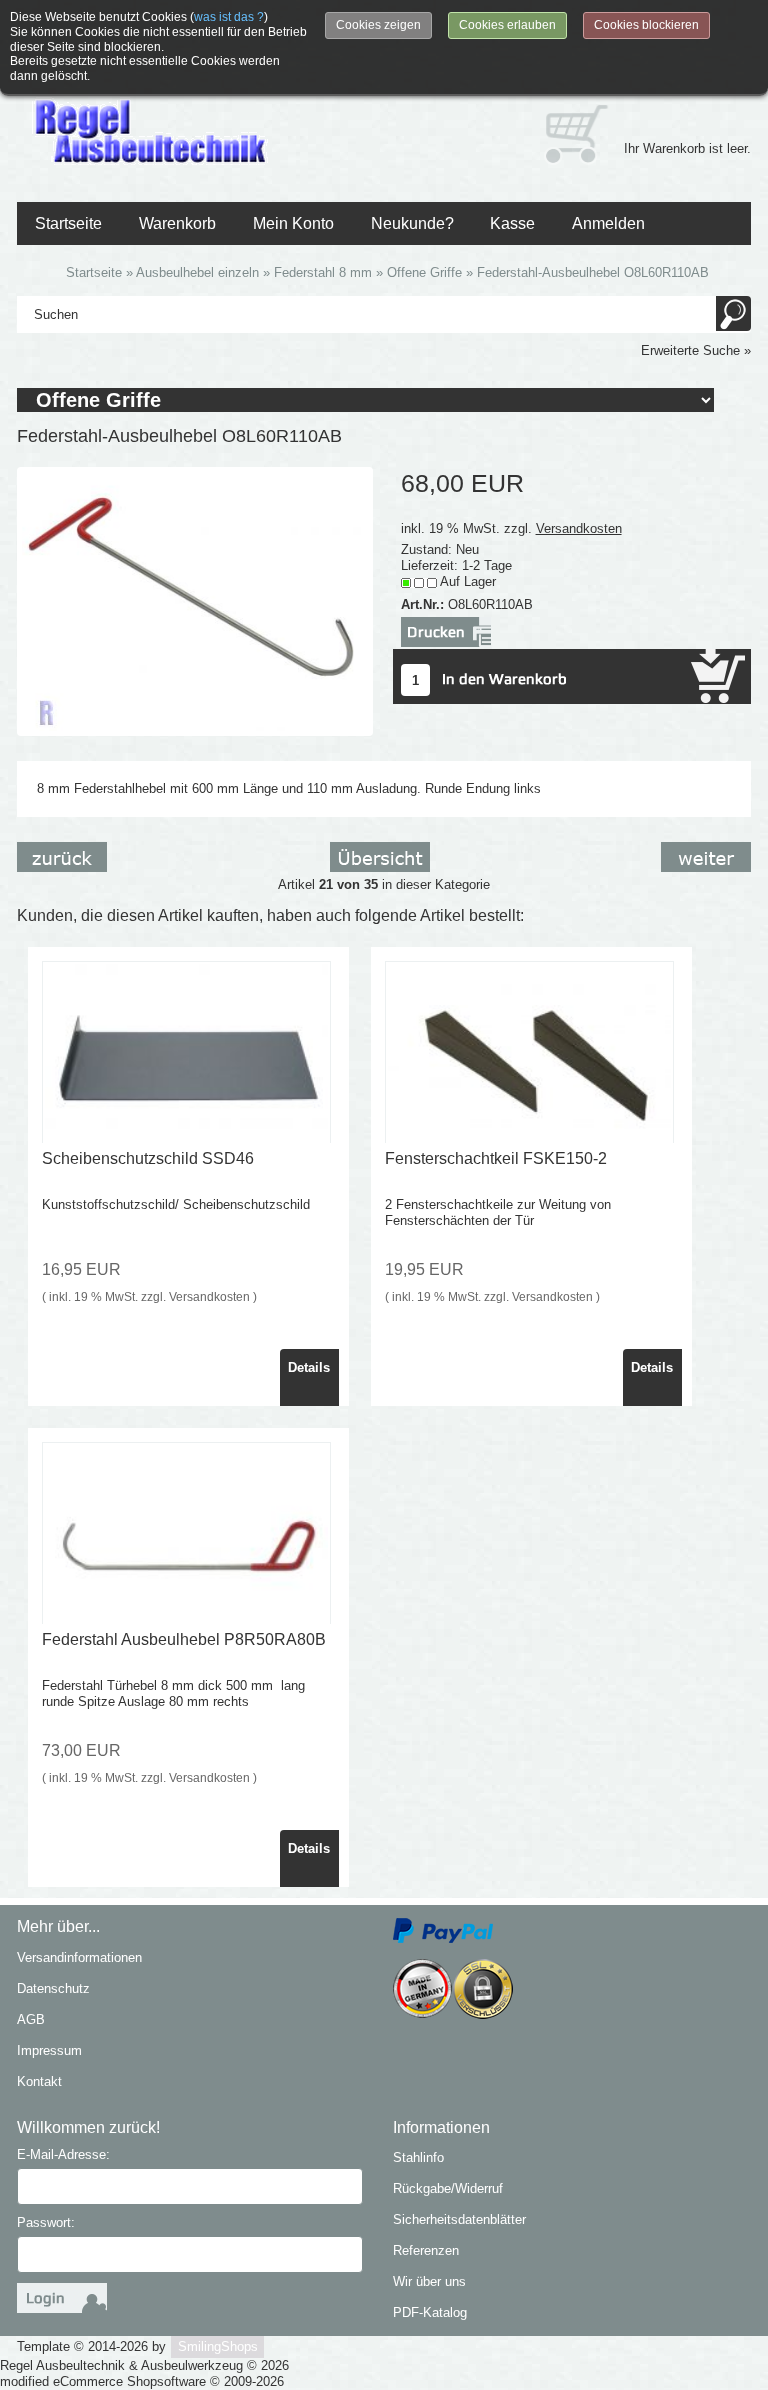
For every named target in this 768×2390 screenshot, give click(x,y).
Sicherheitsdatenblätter (459, 2219)
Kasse (512, 223)
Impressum (49, 2050)
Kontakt (39, 2081)
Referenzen (426, 2250)
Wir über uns (429, 2281)
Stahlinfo (418, 2157)
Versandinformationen (79, 1957)
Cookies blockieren (646, 25)
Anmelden (608, 223)
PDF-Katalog (430, 2312)
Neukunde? (412, 223)
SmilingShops (218, 2346)
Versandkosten (579, 528)
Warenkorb (177, 223)
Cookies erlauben (507, 25)
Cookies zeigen (378, 25)
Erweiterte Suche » (696, 350)
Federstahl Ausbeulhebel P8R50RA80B (184, 1639)
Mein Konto (293, 223)
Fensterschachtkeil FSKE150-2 (496, 1158)
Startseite (68, 223)
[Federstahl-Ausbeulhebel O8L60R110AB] (195, 600)
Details (309, 1367)
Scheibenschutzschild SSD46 (148, 1158)
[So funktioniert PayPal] (443, 1929)
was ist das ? (229, 17)
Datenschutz (53, 1988)
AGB (31, 2019)
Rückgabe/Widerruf (448, 2188)
